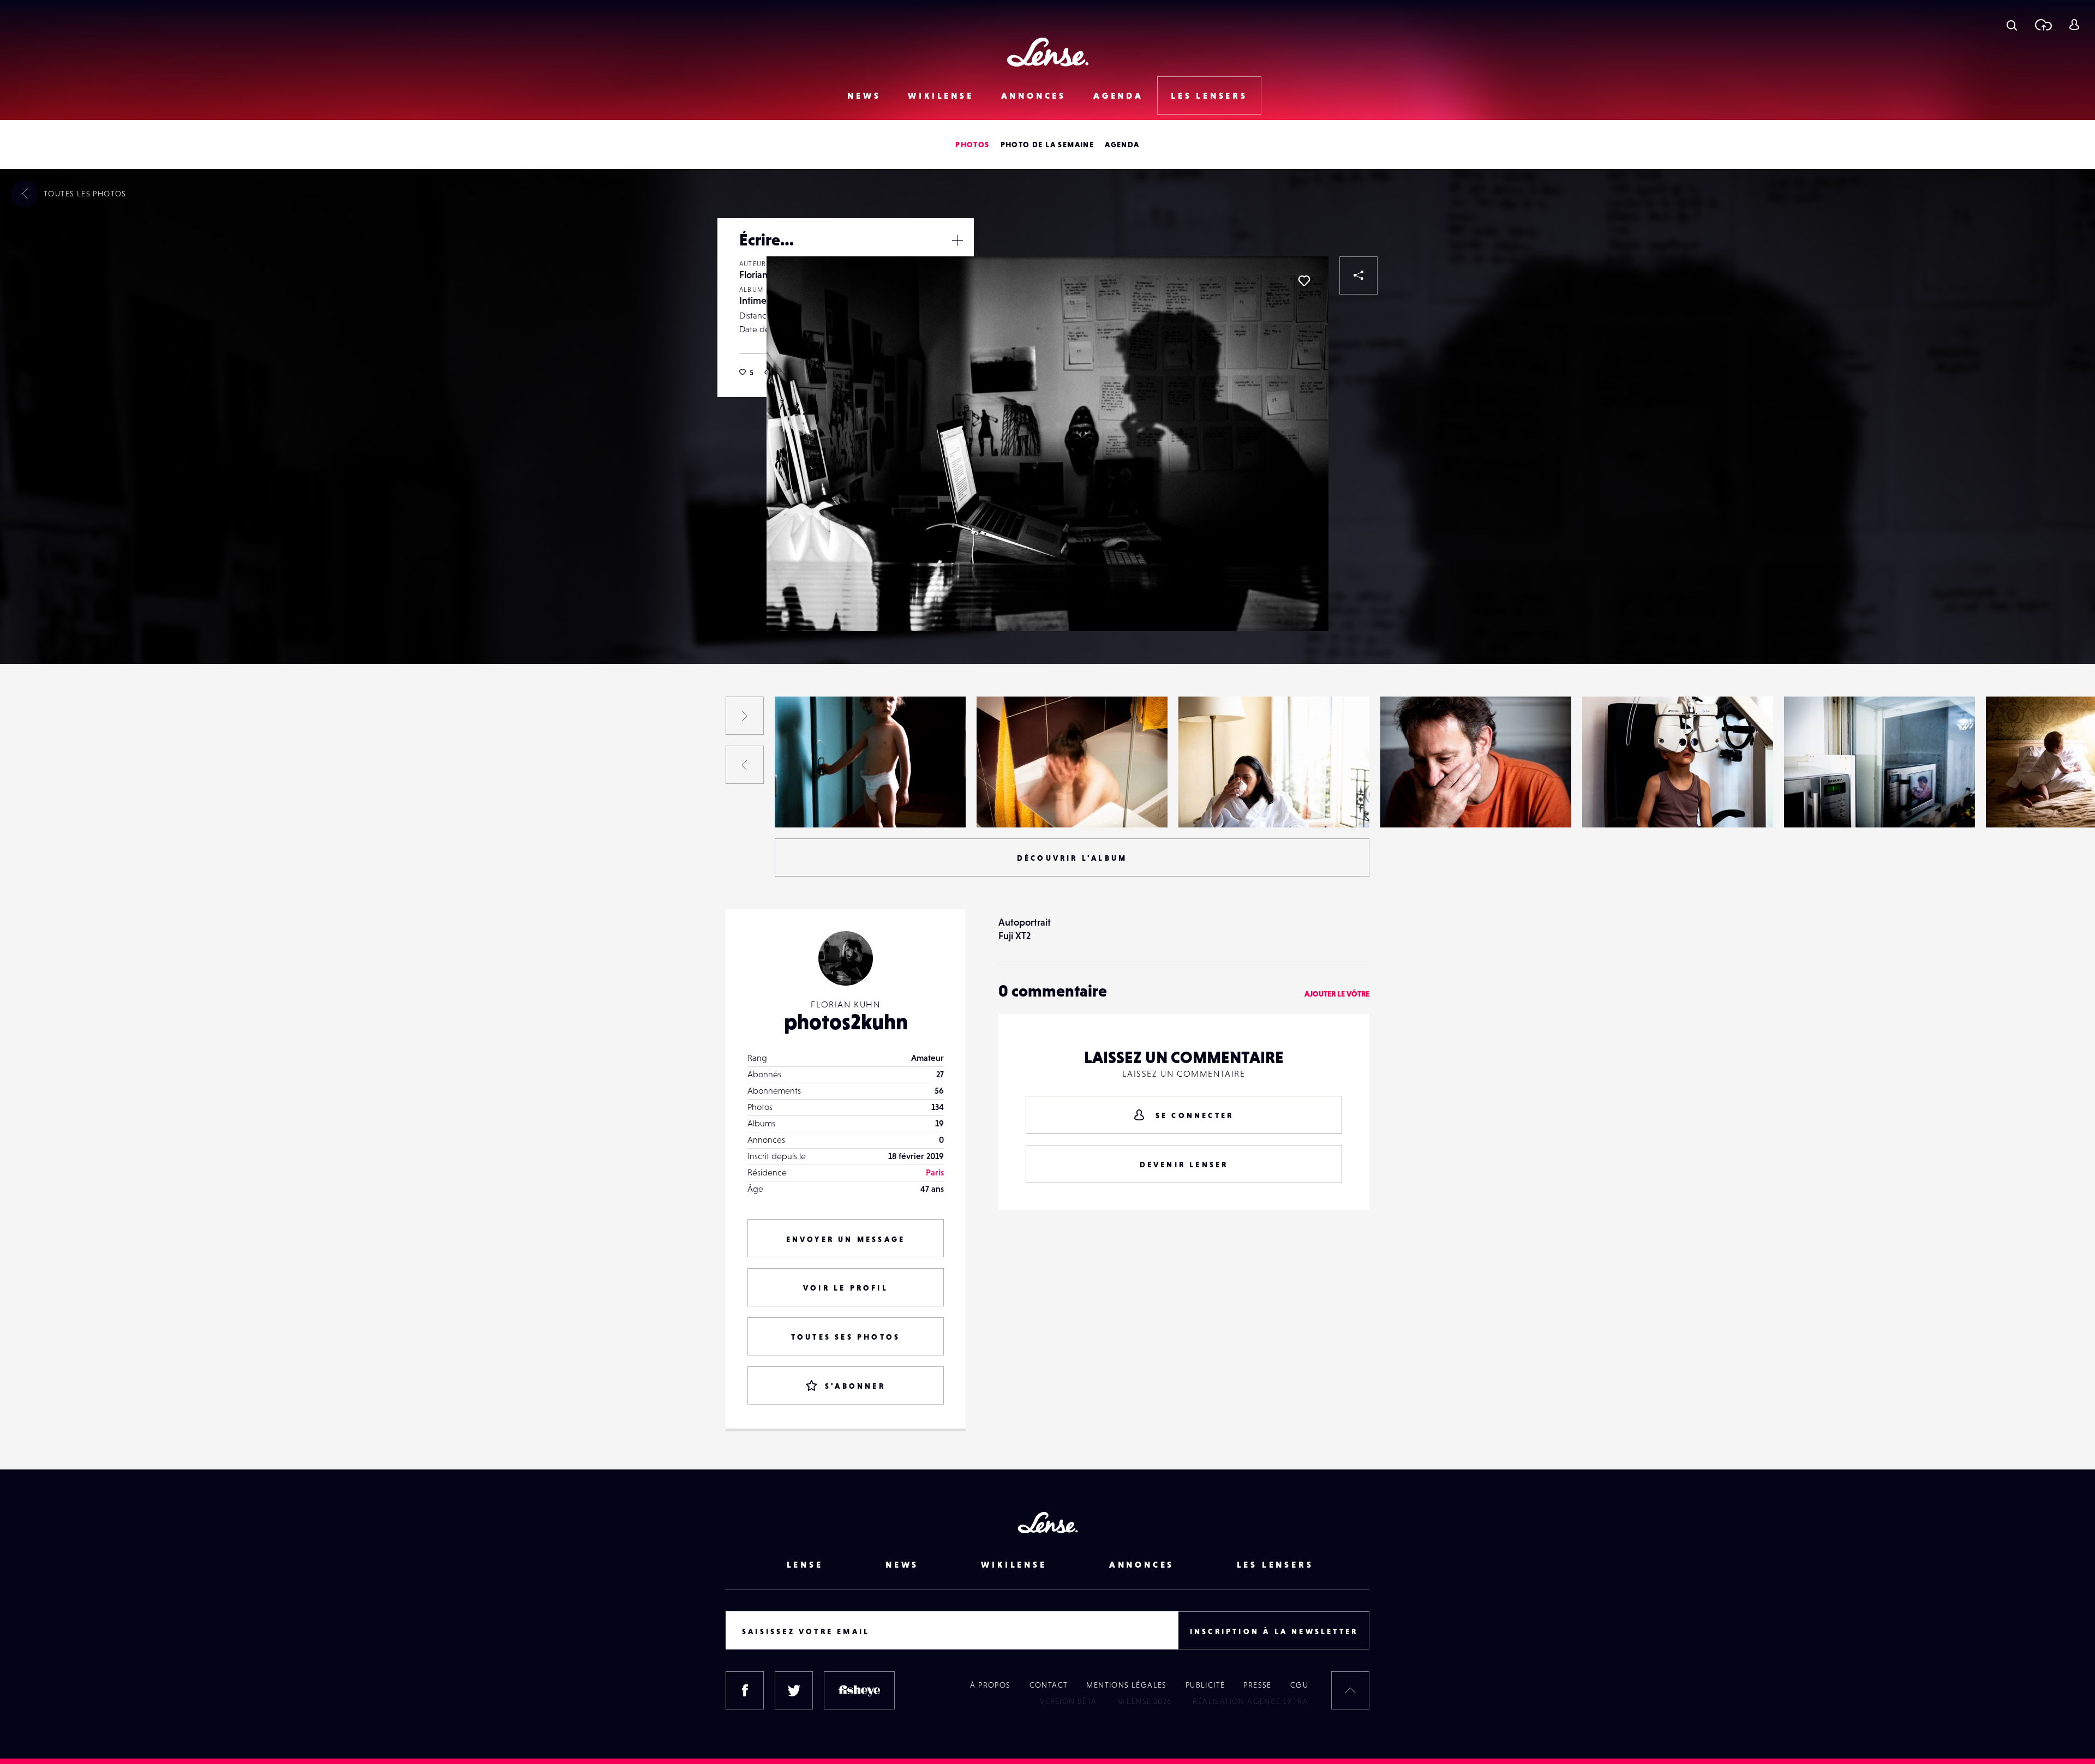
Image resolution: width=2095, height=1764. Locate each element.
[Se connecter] (2074, 25)
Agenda (1118, 95)
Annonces (1034, 95)
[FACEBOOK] (745, 1690)
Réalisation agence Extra (1250, 1701)
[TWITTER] (794, 1690)
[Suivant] (745, 716)
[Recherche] (2012, 25)
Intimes (755, 300)
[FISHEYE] (859, 1690)
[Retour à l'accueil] (1048, 52)
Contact (1049, 1685)
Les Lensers (1209, 95)
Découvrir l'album (1072, 858)
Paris (935, 1172)
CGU (1299, 1685)
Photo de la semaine (1047, 145)
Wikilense (941, 95)
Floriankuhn (764, 275)
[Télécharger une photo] (2043, 25)
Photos (972, 145)
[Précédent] (745, 765)
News (864, 95)
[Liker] (1304, 281)
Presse (1257, 1685)
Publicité (1205, 1685)
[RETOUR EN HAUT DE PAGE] (1350, 1690)
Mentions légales (1126, 1685)
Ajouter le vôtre (1337, 994)
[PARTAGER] (1358, 275)
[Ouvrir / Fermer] (957, 240)
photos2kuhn (846, 1022)
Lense (805, 1564)
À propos (990, 1685)
